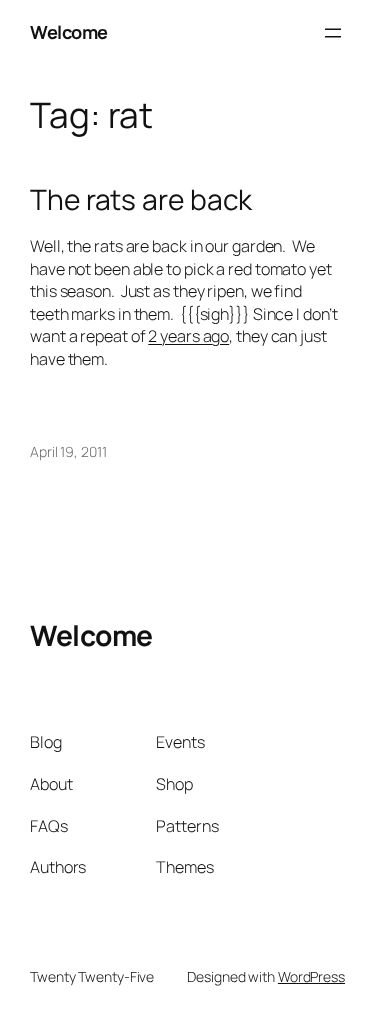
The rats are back (141, 200)
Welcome (69, 32)
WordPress (311, 976)
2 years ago (188, 336)
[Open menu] (333, 33)
